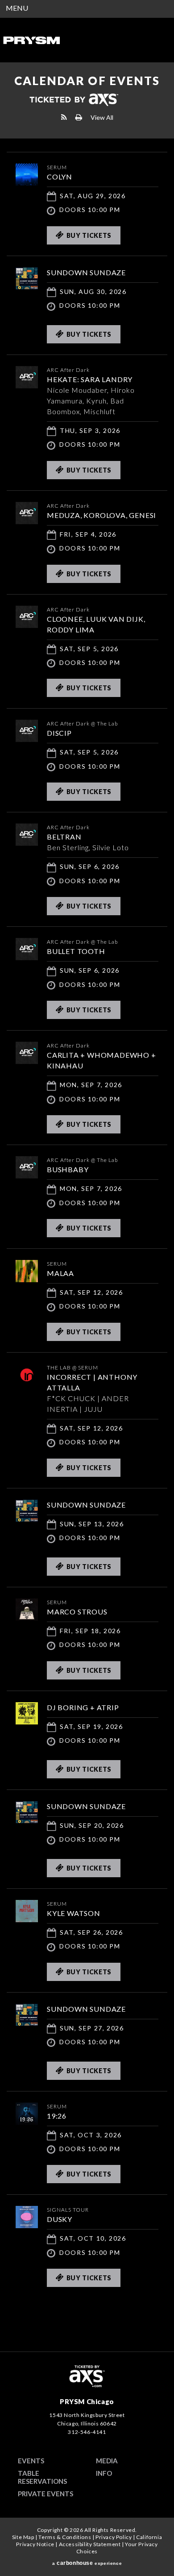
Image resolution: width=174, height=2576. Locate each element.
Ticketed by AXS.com (74, 100)
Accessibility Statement (90, 2544)
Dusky (60, 2219)
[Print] (79, 117)
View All (102, 117)
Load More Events (87, 2316)
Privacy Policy (114, 2537)
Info (104, 2473)
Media (107, 2461)
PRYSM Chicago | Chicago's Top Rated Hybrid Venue (31, 40)
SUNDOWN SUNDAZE (86, 272)
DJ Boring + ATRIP (83, 1707)
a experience (87, 2563)
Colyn (60, 177)
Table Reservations (42, 2477)
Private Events (46, 2494)
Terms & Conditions (65, 2537)
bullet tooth (76, 951)
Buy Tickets (89, 235)
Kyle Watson (74, 1913)
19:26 (57, 2116)
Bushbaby (68, 1169)
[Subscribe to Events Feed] (64, 117)
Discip (59, 733)
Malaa (60, 1273)
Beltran (64, 837)
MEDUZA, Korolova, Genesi (101, 515)
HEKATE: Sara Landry (90, 379)
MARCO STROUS (77, 1612)
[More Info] (27, 183)
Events (31, 2461)
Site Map (23, 2537)
